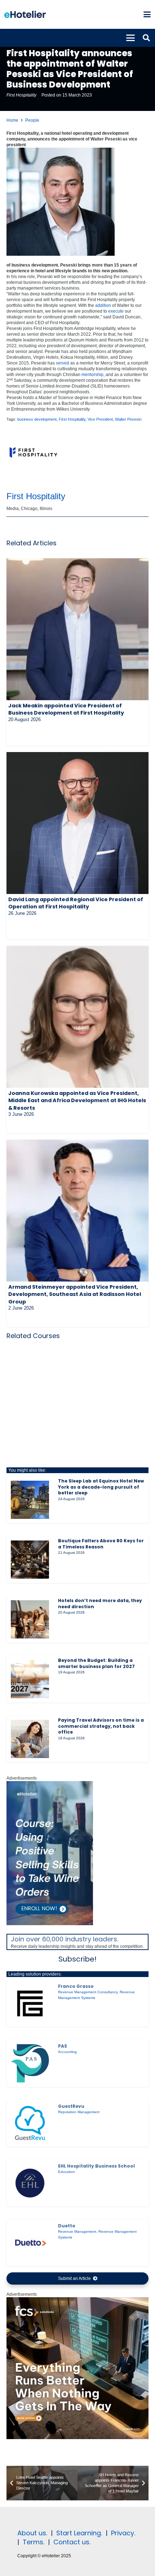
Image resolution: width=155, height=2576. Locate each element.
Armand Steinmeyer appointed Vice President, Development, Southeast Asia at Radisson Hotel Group (75, 1294)
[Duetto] (30, 2243)
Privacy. (123, 2533)
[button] (147, 14)
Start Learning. (78, 2533)
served (63, 363)
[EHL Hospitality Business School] (30, 2183)
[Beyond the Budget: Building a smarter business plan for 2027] (30, 1679)
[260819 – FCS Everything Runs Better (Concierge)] (77, 2438)
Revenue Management (77, 2231)
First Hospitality (21, 95)
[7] (50, 1924)
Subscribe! (77, 1959)
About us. (32, 2533)
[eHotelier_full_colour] (25, 14)
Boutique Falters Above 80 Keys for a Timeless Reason (101, 1544)
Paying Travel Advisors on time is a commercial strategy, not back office (101, 1726)
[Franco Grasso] (30, 2003)
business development (37, 419)
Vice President (100, 419)
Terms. (34, 2542)
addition (103, 305)
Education (67, 2172)
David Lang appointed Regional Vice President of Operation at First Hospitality (76, 903)
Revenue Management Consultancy (88, 1992)
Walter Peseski (128, 419)
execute (116, 311)
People (32, 120)
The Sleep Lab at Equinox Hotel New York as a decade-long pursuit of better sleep (101, 1487)
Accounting (67, 2052)
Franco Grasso (76, 1986)
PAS (63, 2046)
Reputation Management (79, 2112)
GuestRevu (71, 2106)
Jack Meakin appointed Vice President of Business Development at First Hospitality (66, 709)
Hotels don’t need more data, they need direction (100, 1604)
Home (12, 120)
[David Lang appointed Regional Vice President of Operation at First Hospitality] (77, 823)
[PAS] (30, 2063)
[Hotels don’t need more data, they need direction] (30, 1619)
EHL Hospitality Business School (96, 2166)
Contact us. (72, 2542)
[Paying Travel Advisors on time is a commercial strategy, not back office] (30, 1739)
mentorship (92, 375)
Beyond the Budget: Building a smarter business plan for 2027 (96, 1663)
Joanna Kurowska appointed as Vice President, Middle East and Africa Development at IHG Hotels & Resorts (77, 1100)
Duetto (67, 2226)
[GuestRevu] (30, 2123)
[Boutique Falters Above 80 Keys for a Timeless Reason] (30, 1560)
